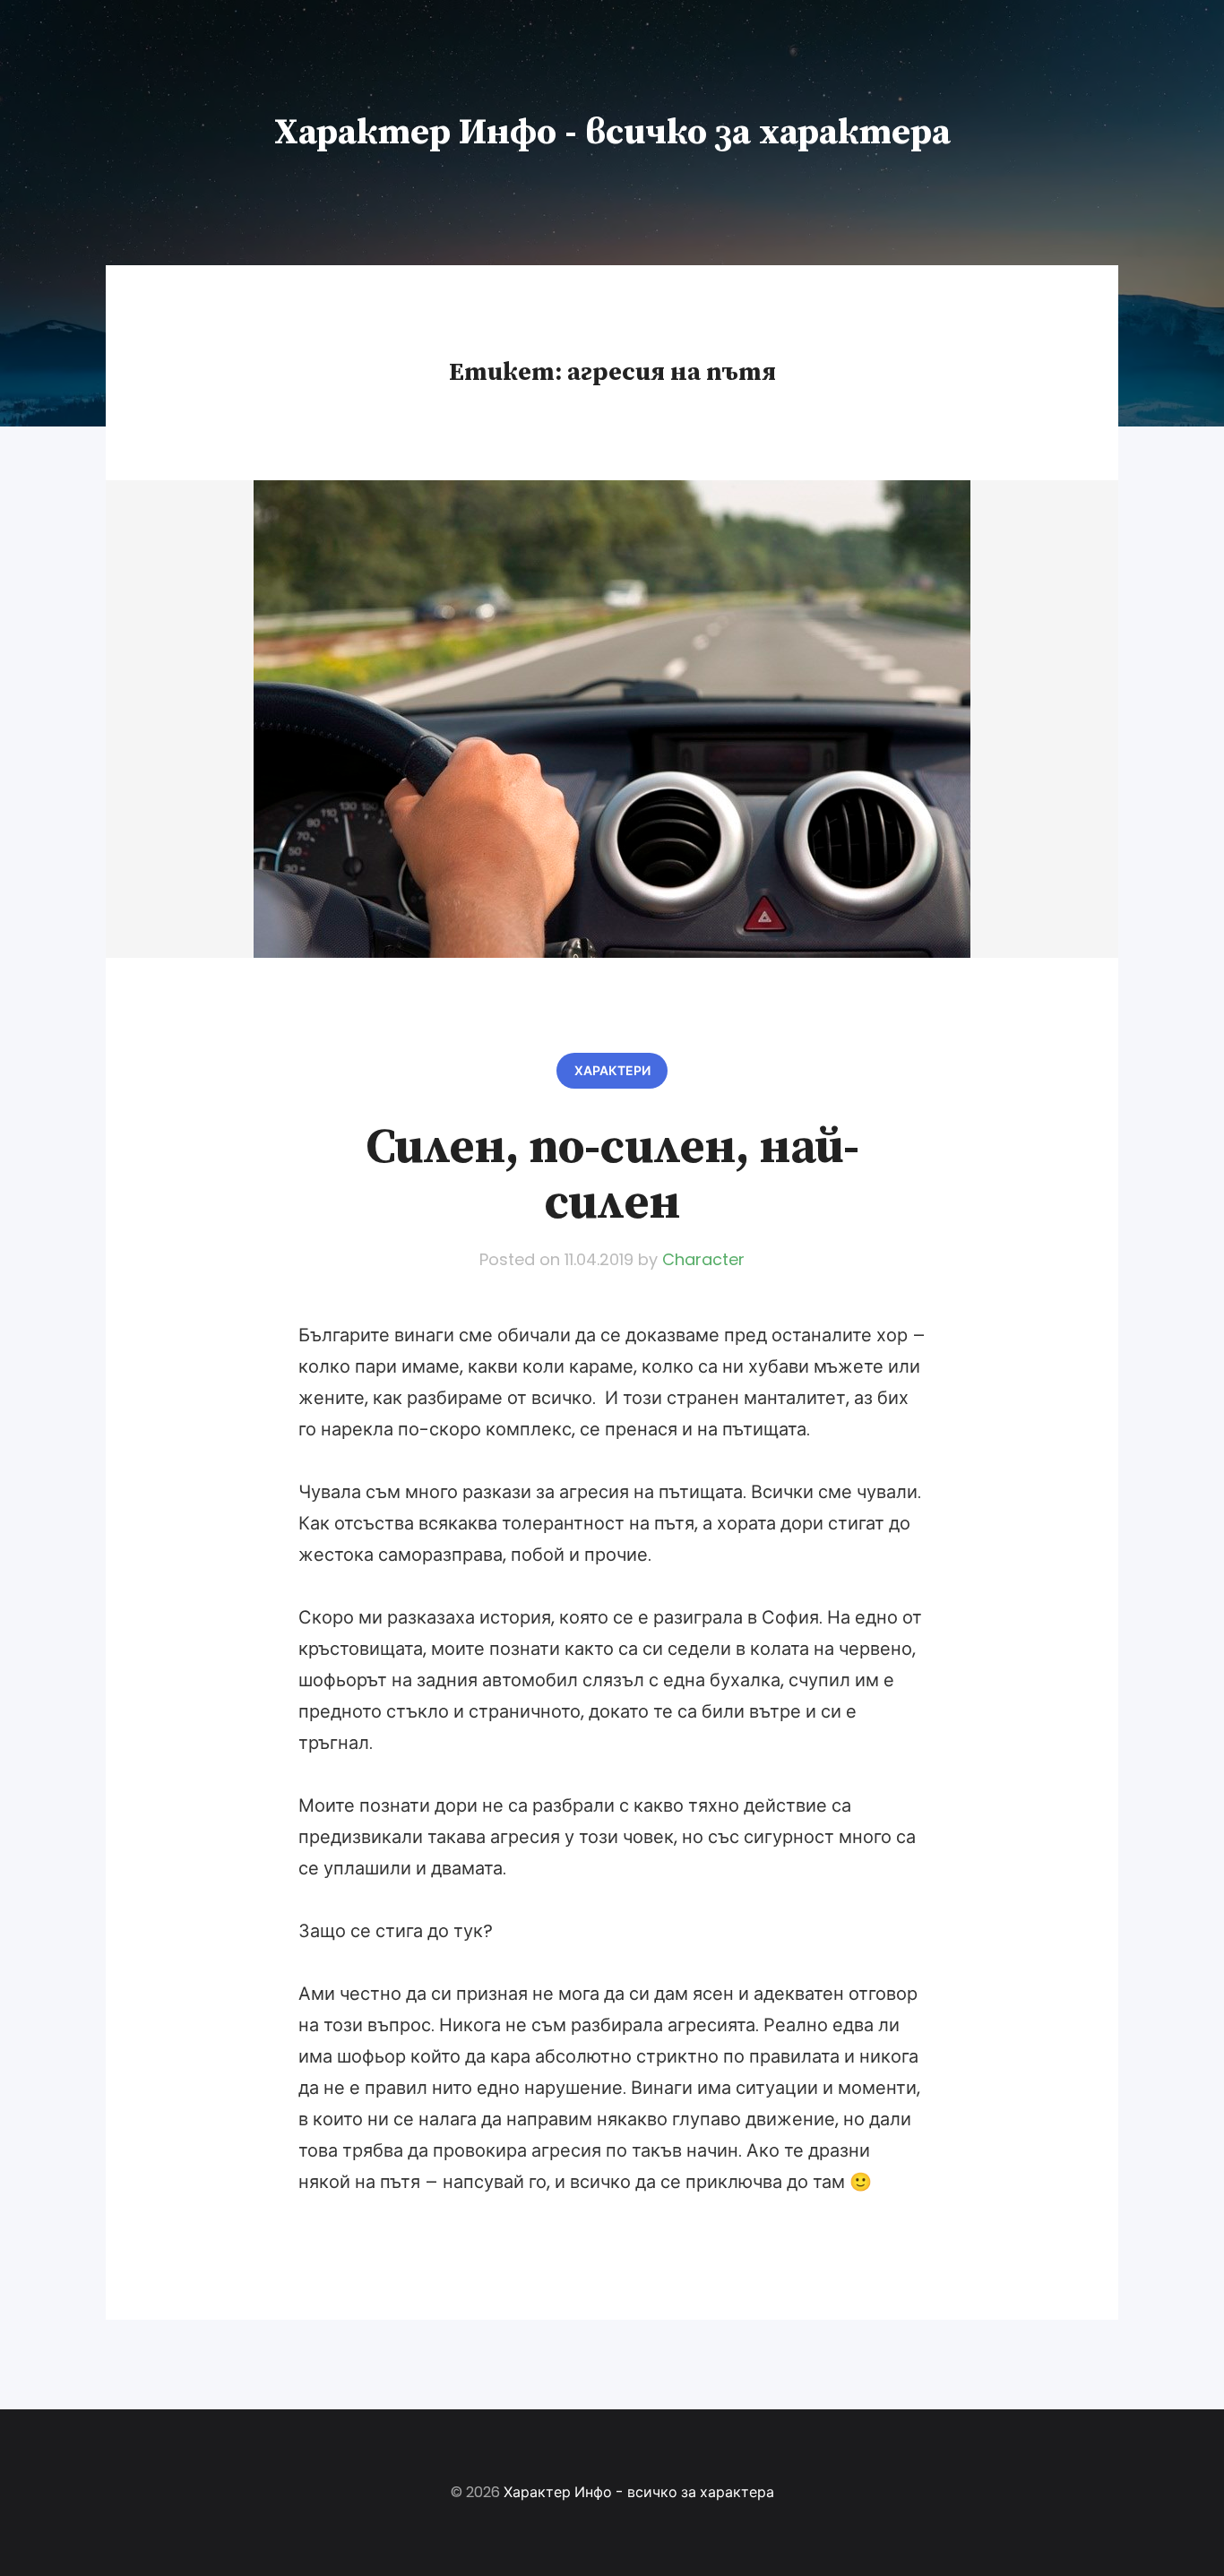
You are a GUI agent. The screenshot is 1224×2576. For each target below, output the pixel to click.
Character (703, 1259)
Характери (612, 1071)
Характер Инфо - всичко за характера (612, 133)
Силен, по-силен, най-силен (612, 1176)
